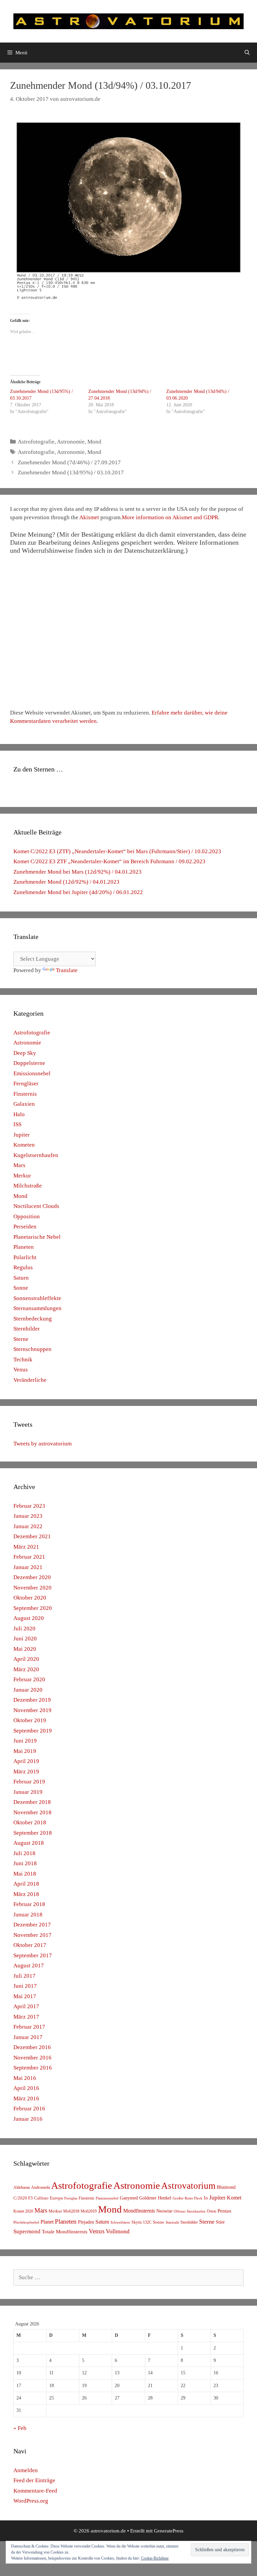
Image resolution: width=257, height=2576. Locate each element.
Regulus (23, 1267)
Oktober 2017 (30, 1945)
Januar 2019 (28, 1792)
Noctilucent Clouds (36, 1206)
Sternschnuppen (32, 1349)
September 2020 (33, 1608)
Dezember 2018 (32, 1802)
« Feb (20, 2428)
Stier (220, 2222)
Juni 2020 (25, 1639)
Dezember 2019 (32, 1700)
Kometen (24, 1145)
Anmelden (26, 2470)
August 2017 (29, 1965)
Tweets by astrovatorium (42, 1444)
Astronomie (71, 442)
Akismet (89, 517)
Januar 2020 (28, 1690)
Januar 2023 (28, 1516)
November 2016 (32, 2058)
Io (206, 2198)
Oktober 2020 (30, 1598)
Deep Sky (25, 1053)
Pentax (225, 2211)
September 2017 (33, 1955)
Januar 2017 (28, 2037)
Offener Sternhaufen (190, 2211)
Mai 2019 (25, 1751)
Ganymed (129, 2198)
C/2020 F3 (23, 2198)
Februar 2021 (29, 1557)
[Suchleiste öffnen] (247, 53)
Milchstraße (28, 1186)
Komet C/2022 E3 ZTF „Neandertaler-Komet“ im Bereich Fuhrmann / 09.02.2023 (109, 861)
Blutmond (226, 2187)
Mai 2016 (25, 2078)
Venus (21, 1370)
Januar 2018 (28, 1915)
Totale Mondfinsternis (65, 2232)
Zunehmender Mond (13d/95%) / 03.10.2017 (71, 472)
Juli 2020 (24, 1629)
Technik (23, 1360)
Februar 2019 (29, 1782)
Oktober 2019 (30, 1720)
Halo (19, 1114)
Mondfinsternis (139, 2211)
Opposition (27, 1216)
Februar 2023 (29, 1506)
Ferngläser (26, 1083)
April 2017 (26, 2006)
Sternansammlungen (37, 1308)
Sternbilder (27, 1329)
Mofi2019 (89, 2211)
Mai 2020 (25, 1649)
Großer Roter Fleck (188, 2198)
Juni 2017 (25, 1986)
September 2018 (33, 1833)
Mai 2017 (25, 1996)
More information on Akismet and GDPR (170, 517)
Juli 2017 (24, 1976)
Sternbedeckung (33, 1319)
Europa (56, 2198)
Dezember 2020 (32, 1577)
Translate (67, 970)
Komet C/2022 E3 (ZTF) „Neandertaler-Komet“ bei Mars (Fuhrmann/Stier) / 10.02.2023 (117, 851)
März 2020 (26, 1669)
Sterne (21, 1339)
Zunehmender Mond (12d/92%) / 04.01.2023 (66, 882)
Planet (47, 2222)
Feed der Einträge (34, 2480)
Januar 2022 (28, 1526)
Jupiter (22, 1135)
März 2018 (26, 1894)
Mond (94, 442)
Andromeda (40, 2187)
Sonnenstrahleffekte (37, 1298)
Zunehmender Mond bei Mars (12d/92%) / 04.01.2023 (77, 872)
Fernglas (71, 2198)
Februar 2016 (29, 2109)
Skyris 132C (142, 2222)
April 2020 (26, 1659)
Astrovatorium (188, 2186)
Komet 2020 (23, 2211)
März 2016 (26, 2098)
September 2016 (33, 2068)
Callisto (41, 2198)
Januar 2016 (28, 2119)
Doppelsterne (29, 1063)
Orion (211, 2211)
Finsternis (25, 1094)
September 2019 (33, 1731)
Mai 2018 (25, 1874)
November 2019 (32, 1710)
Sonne (21, 1288)
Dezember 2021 (32, 1536)
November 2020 (32, 1588)
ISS (17, 1124)
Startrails (172, 2222)
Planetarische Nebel (37, 1237)
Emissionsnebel (32, 1073)
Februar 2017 (29, 2027)
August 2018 (29, 1843)
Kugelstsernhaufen (36, 1155)
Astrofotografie (36, 442)
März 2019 (26, 1772)
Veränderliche (30, 1380)
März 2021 (26, 1547)
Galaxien (24, 1104)
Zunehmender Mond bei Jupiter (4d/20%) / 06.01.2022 (78, 892)
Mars (19, 1165)
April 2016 (26, 2088)
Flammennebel (107, 2198)
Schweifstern (120, 2222)
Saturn (21, 1278)
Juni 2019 (25, 1741)
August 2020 (29, 1618)
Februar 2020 (29, 1679)
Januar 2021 (28, 1567)
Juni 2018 (25, 1863)
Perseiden (25, 1227)
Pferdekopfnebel (26, 2222)
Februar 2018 (29, 1904)
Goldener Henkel (155, 2198)
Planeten (24, 1247)
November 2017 (32, 1935)
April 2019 (26, 1761)
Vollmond (118, 2231)
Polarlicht (25, 1257)
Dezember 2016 (32, 2047)
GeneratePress (169, 2531)
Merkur (22, 1176)
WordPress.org (31, 2501)
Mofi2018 (71, 2211)
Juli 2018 (24, 1853)
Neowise (164, 2211)
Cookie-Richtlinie (155, 2558)
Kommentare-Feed (35, 2491)
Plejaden (86, 2222)
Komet (234, 2198)
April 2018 (26, 1884)
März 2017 (26, 2017)
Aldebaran (22, 2187)
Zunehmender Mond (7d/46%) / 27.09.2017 (69, 462)
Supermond (27, 2231)
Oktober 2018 (30, 1822)
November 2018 (32, 1812)
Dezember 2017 (32, 1925)
